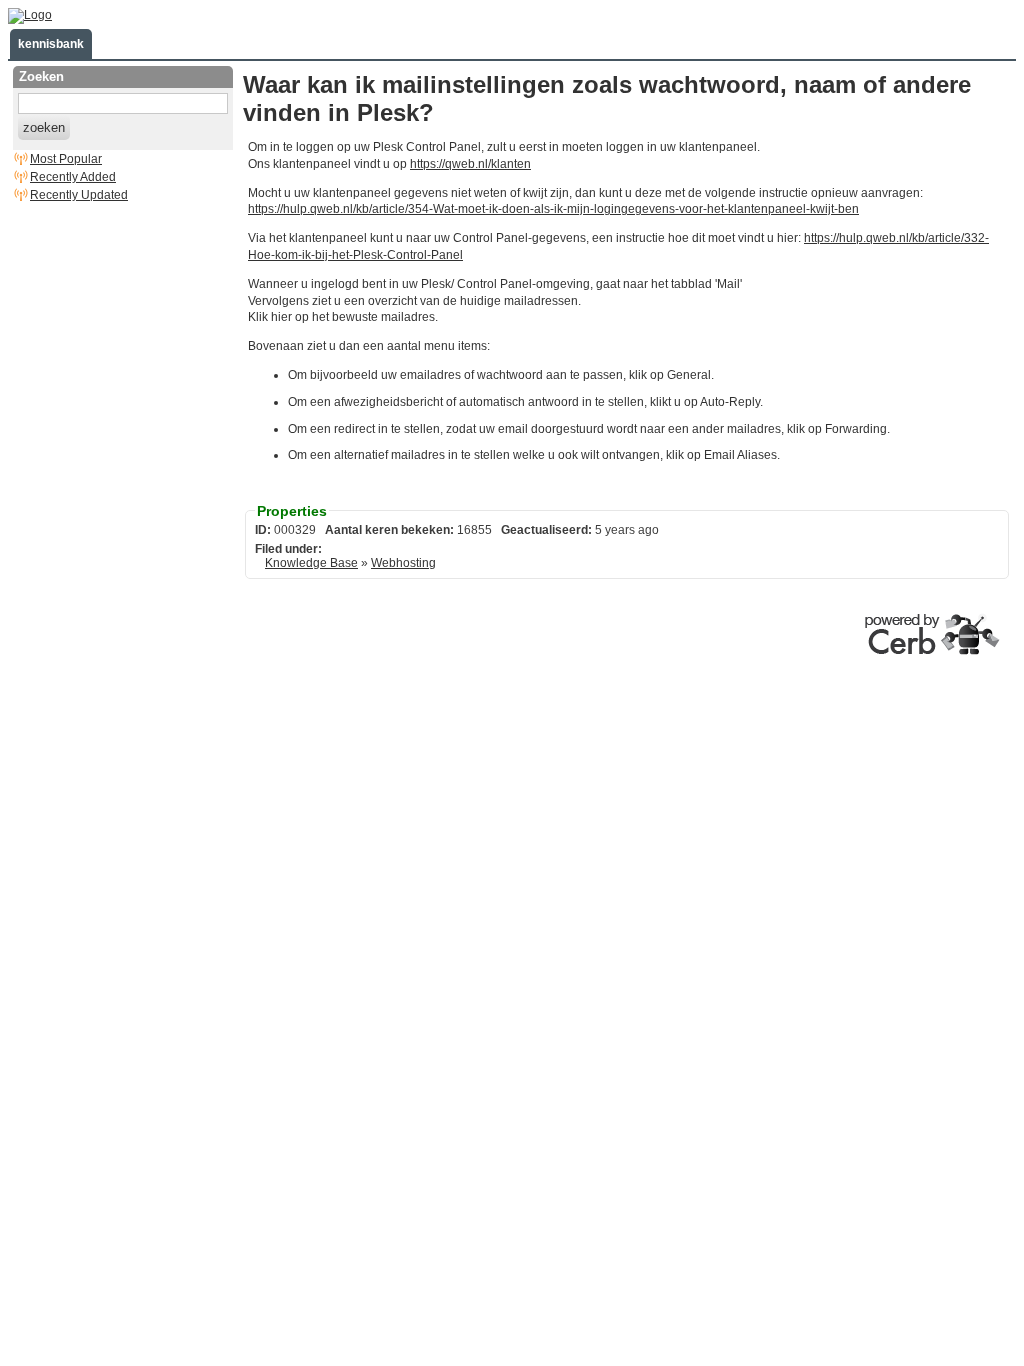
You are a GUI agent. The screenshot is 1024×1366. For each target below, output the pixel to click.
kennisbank (51, 44)
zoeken (44, 127)
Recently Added (73, 177)
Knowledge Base (311, 563)
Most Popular (66, 159)
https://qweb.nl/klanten (470, 164)
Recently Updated (79, 195)
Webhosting (403, 563)
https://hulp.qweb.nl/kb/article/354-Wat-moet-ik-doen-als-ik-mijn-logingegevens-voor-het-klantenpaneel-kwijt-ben (553, 209)
